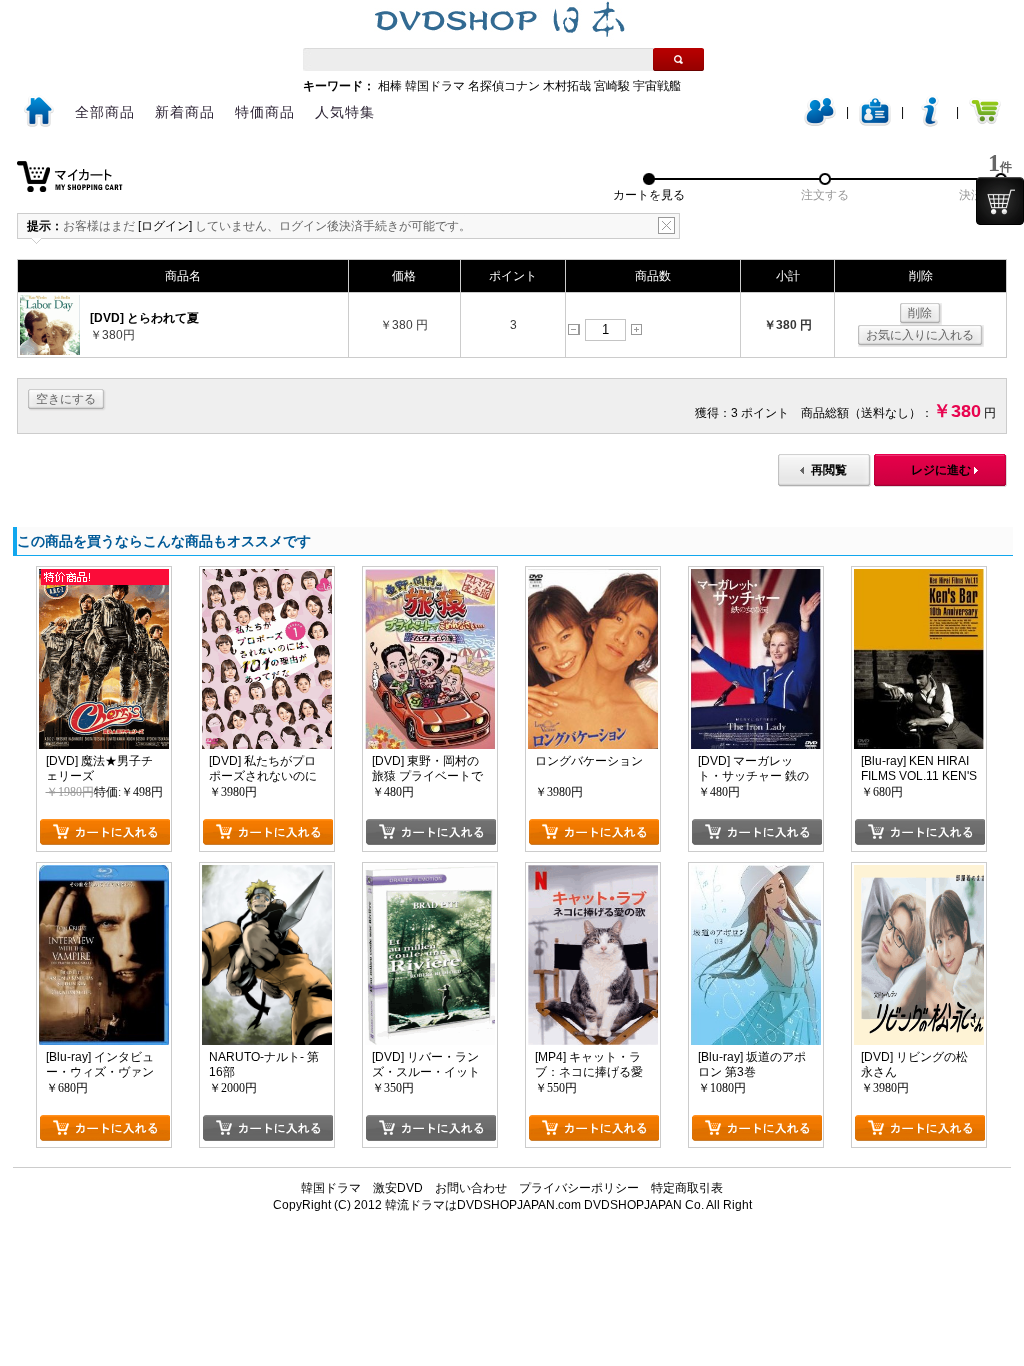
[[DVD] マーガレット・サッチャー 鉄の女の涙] (756, 576)
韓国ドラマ (435, 86)
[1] (1000, 201)
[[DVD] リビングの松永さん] (919, 872)
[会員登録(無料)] (875, 122)
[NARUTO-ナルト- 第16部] (267, 872)
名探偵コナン (504, 86)
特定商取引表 (687, 1188)
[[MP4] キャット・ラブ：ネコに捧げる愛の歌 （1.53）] (593, 872)
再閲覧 (829, 470)
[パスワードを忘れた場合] (930, 122)
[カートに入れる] (104, 832)
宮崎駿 (612, 86)
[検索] (678, 59)
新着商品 (185, 112)
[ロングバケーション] (593, 576)
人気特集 (345, 112)
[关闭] (666, 225)
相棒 (390, 86)
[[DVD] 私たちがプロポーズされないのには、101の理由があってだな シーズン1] (267, 576)
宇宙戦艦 (657, 86)
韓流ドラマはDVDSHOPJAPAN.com (483, 1205)
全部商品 (105, 112)
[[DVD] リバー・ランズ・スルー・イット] (430, 872)
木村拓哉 (567, 86)
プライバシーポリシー (579, 1188)
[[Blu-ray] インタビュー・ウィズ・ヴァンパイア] (104, 872)
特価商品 (265, 112)
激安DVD (398, 1188)
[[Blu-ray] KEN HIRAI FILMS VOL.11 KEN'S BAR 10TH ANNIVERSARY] (919, 576)
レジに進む (941, 470)
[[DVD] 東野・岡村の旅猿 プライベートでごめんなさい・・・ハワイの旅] (430, 576)
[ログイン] (820, 122)
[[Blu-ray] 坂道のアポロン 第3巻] (756, 872)
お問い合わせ (471, 1188)
